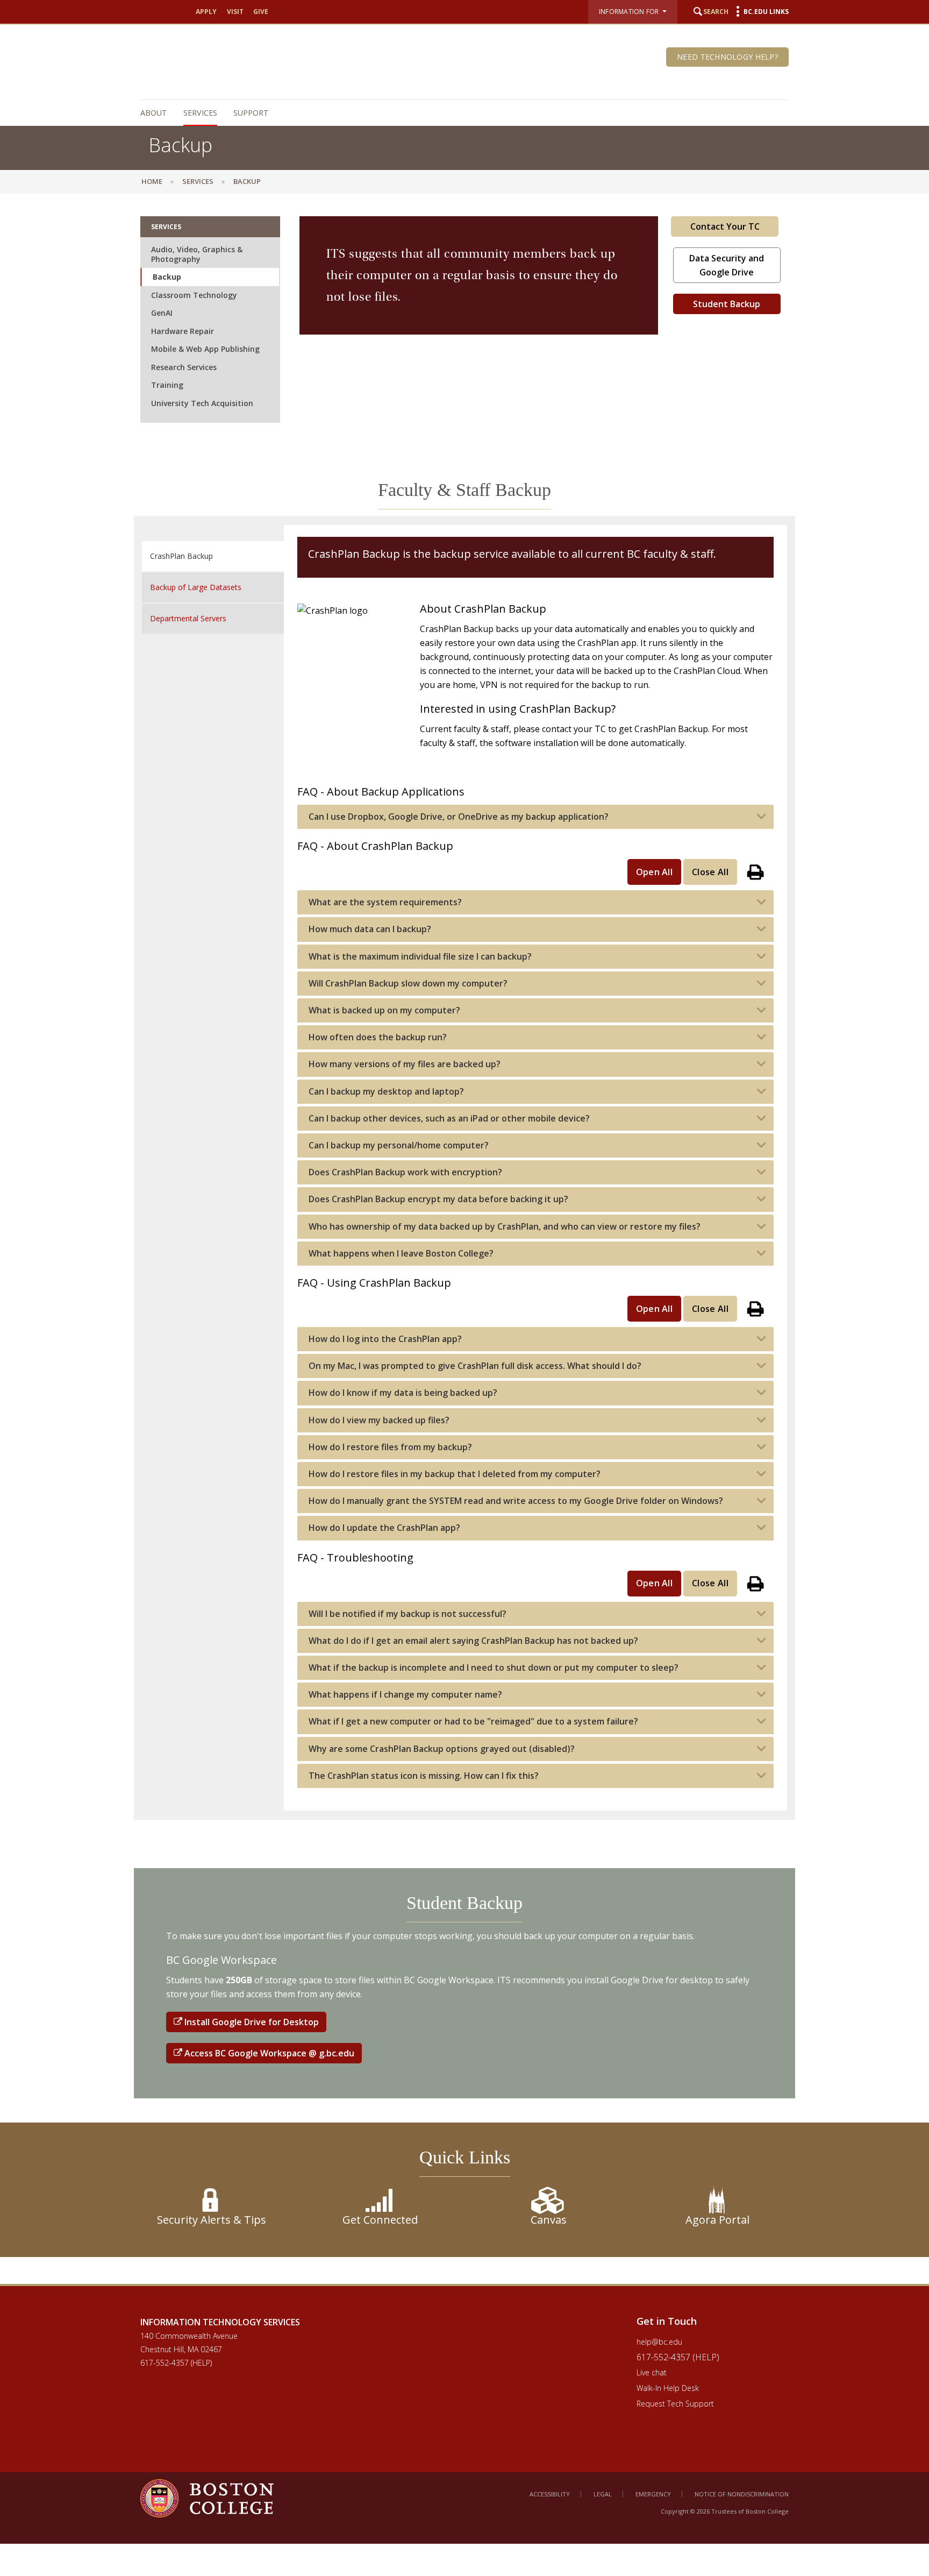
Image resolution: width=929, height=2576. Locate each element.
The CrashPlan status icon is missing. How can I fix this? (424, 1776)
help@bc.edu (659, 2342)
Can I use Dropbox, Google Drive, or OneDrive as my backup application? (459, 817)
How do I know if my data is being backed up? (403, 1393)
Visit (235, 12)
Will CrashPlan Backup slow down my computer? (408, 984)
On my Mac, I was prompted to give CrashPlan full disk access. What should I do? (475, 1366)
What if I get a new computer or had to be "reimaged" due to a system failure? (473, 1722)
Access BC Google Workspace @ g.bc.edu (268, 2053)
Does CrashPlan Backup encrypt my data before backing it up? (438, 1199)
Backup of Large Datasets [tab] (196, 587)
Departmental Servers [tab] (188, 618)
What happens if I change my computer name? (405, 1695)
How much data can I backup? (370, 929)
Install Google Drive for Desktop (251, 2022)
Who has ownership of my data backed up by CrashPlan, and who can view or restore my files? (505, 1227)
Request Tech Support (675, 2404)
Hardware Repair (183, 331)
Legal (603, 2494)
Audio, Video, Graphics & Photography (197, 254)
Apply (206, 12)
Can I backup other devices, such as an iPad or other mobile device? (449, 1119)
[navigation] (459, 113)
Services (200, 113)
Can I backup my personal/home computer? (399, 1145)
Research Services (184, 367)
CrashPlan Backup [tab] (181, 556)
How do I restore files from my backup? (390, 1447)
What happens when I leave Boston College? (401, 1254)
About (154, 113)
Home (152, 181)
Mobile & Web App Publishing (205, 349)
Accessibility (550, 2494)
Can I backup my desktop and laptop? (386, 1092)
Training (167, 385)
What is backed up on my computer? (384, 1010)
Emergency (653, 2494)
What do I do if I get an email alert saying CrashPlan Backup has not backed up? (473, 1641)
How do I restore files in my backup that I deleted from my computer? (455, 1474)
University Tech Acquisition (202, 403)
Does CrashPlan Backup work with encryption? (405, 1172)
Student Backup (727, 304)
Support (251, 113)
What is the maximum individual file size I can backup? (420, 957)
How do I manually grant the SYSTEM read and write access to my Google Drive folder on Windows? (516, 1501)
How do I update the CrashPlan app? (384, 1528)
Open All (655, 872)
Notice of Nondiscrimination (742, 2494)
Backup (167, 277)
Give (261, 12)
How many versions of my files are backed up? (405, 1064)
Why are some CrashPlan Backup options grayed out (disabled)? (442, 1749)
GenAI (162, 313)
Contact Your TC (725, 226)
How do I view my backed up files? (379, 1420)
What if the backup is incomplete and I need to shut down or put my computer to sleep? (494, 1668)
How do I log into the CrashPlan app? (385, 1339)
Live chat (652, 2372)
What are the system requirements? (385, 902)
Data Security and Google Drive (727, 265)
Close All (710, 872)
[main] (464, 1243)
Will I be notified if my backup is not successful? (408, 1614)
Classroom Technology (194, 295)
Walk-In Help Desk (668, 2388)
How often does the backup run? (378, 1037)
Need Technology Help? (727, 57)
